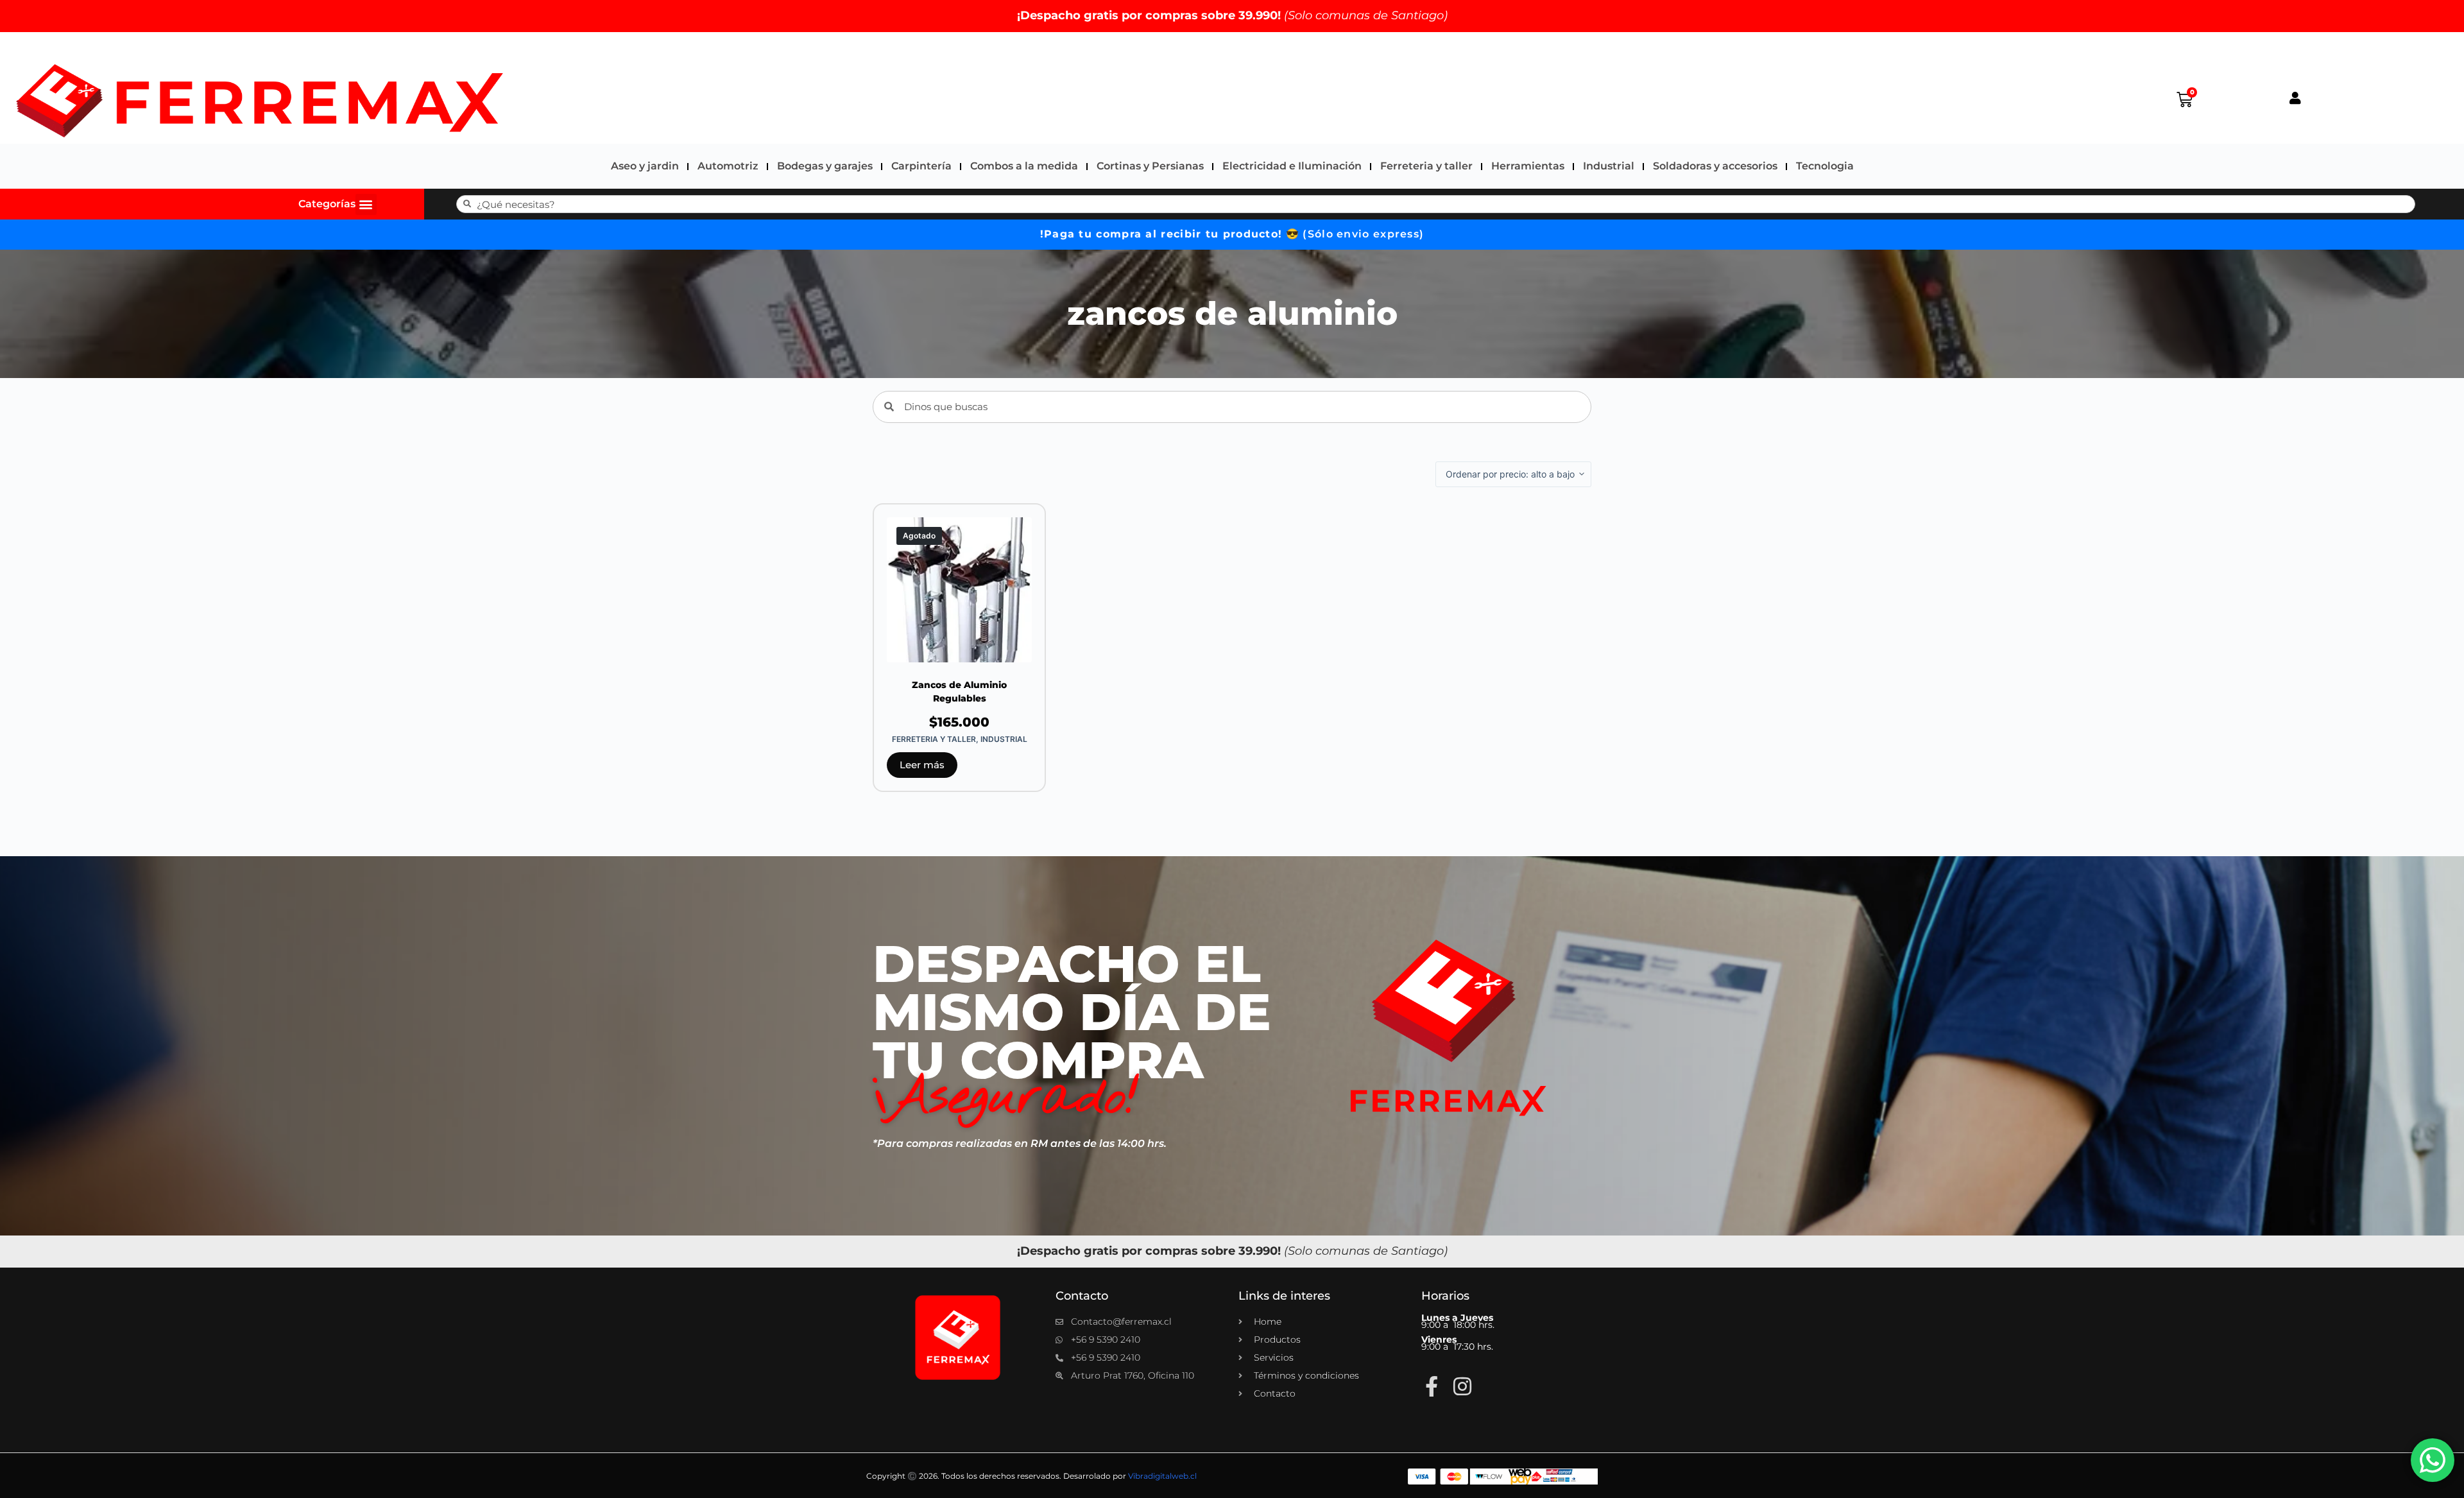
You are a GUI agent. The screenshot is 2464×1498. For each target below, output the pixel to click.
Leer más (922, 765)
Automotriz (728, 166)
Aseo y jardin (645, 166)
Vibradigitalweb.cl (1162, 1476)
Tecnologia (1825, 166)
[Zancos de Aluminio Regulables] (959, 590)
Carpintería (921, 166)
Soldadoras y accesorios (1715, 166)
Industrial (1609, 166)
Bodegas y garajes (825, 166)
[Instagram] (1462, 1386)
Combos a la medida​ (1024, 166)
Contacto (1082, 1296)
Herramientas (1528, 166)
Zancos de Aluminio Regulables (959, 692)
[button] (366, 204)
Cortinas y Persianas (1150, 166)
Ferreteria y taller (1426, 166)
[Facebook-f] (1432, 1386)
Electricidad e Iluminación (1292, 166)
